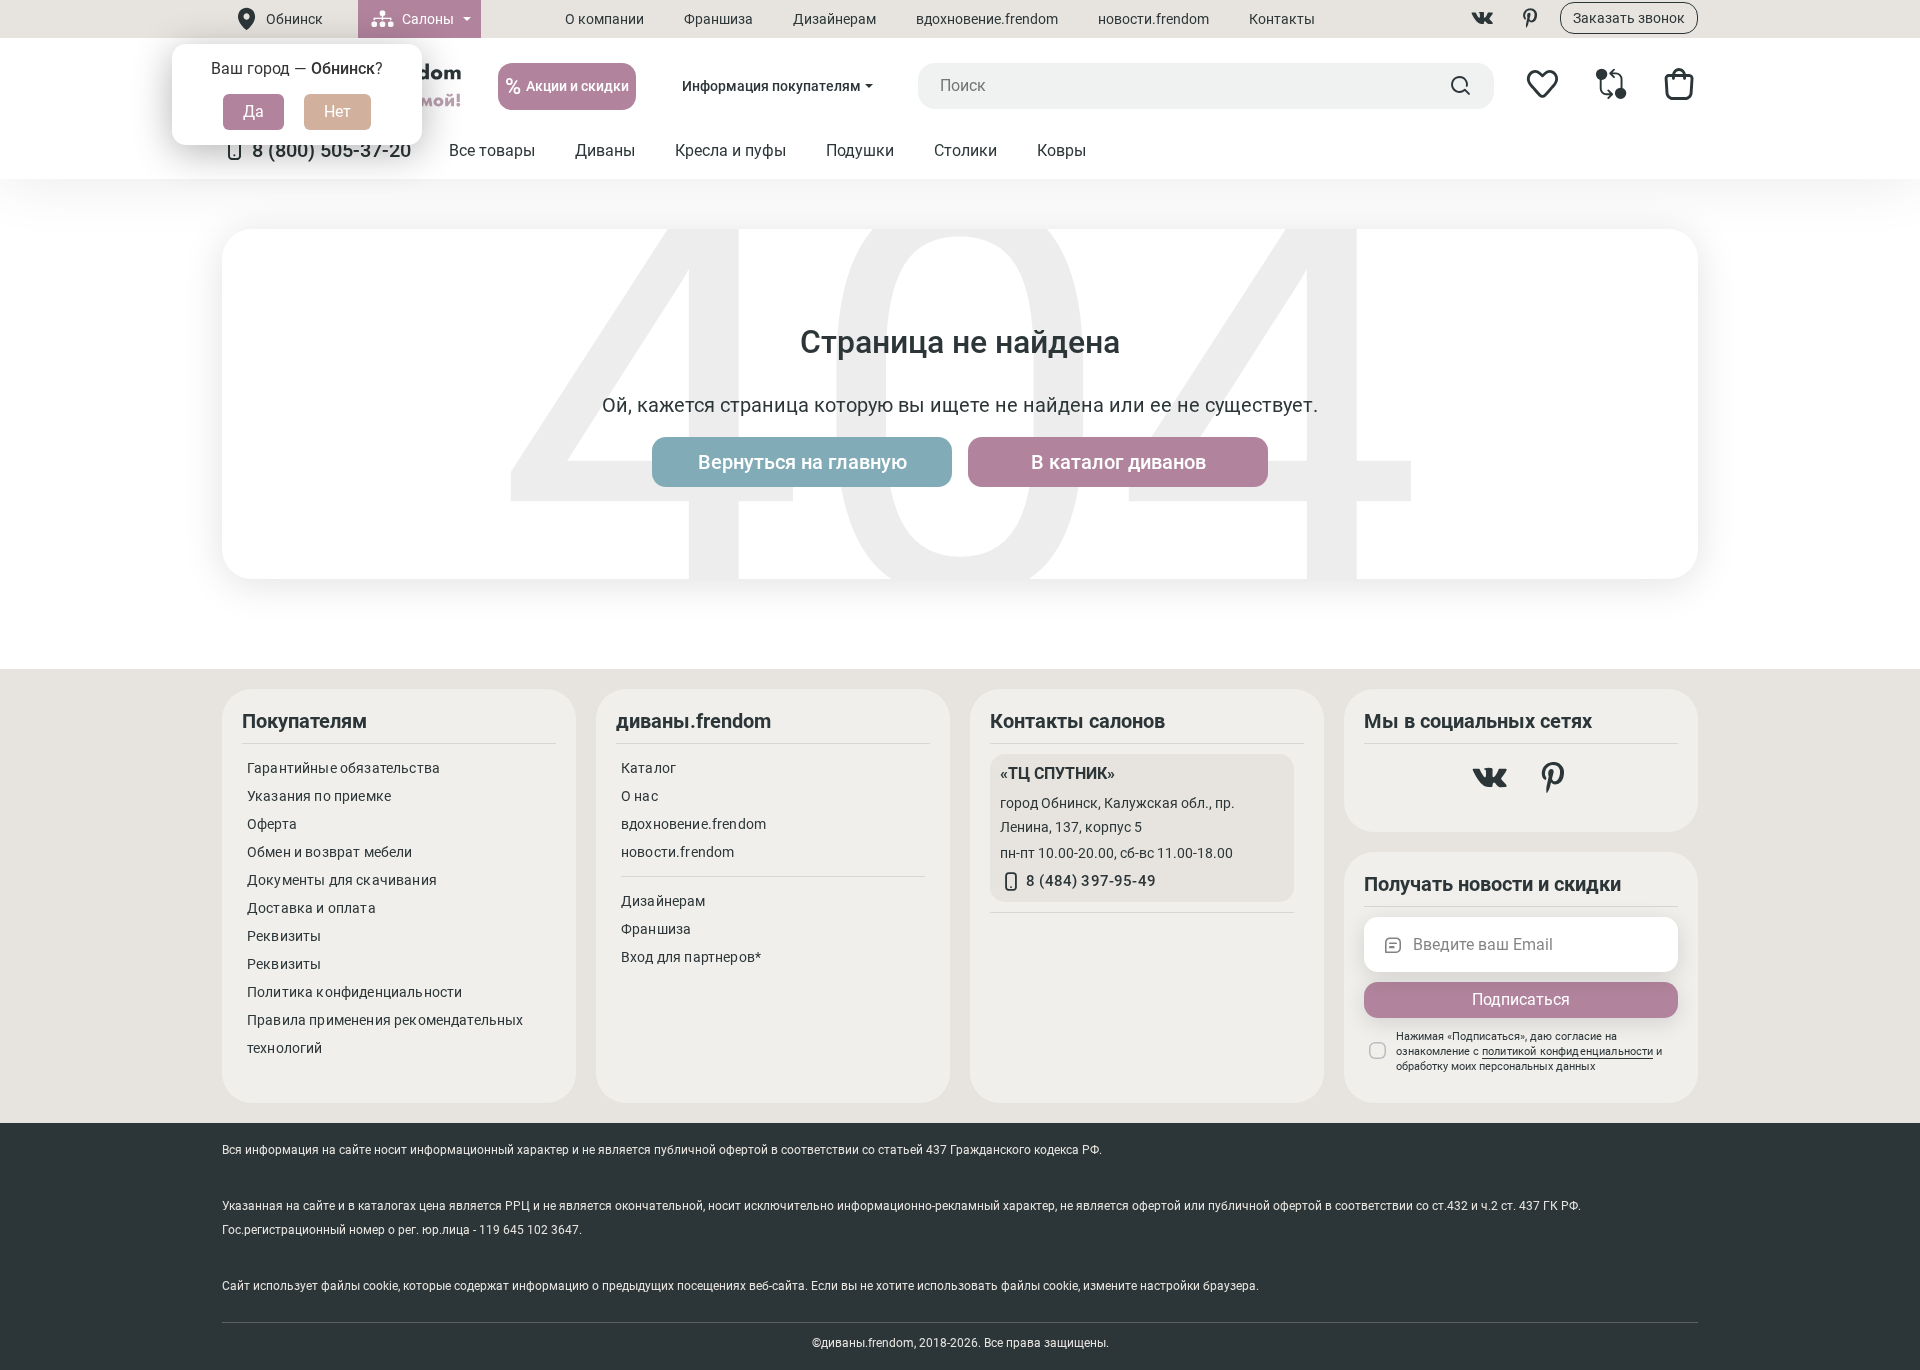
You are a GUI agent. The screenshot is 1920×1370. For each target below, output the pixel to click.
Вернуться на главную (802, 462)
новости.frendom (1153, 19)
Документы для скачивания (342, 880)
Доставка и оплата (311, 908)
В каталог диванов (1118, 462)
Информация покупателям (771, 86)
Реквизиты (284, 936)
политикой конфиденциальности (1567, 1051)
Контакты (1282, 19)
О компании (604, 19)
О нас (639, 796)
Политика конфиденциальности (354, 992)
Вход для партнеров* (691, 957)
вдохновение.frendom (987, 19)
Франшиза (718, 19)
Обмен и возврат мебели (330, 852)
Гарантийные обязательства (343, 768)
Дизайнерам (834, 19)
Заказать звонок (1629, 18)
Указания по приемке (319, 796)
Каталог (648, 768)
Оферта (272, 824)
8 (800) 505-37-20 (331, 150)
